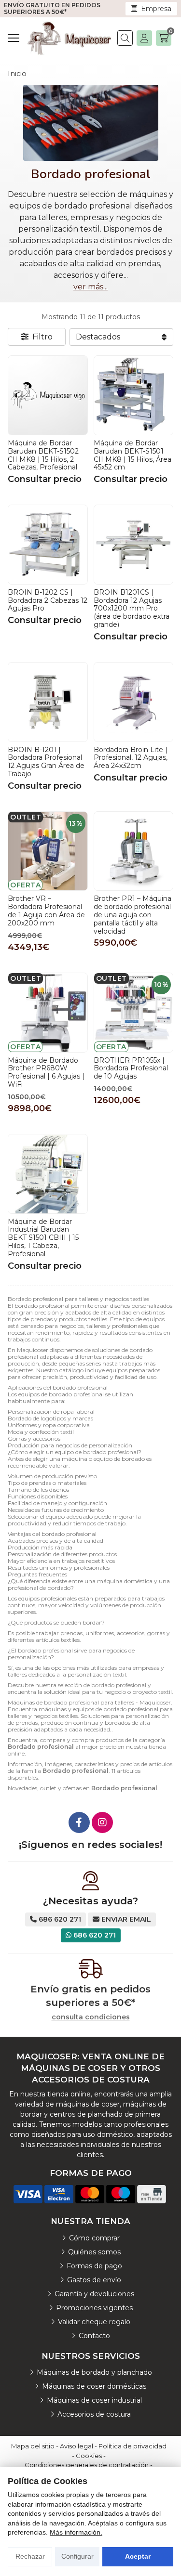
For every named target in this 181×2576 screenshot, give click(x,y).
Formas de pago (94, 2266)
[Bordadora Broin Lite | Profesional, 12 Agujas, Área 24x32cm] (134, 702)
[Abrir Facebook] (79, 1822)
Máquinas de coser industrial (94, 2400)
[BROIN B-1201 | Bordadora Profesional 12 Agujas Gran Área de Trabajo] (48, 702)
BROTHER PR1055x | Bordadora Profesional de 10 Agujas (131, 1068)
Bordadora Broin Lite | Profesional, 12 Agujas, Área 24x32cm (131, 758)
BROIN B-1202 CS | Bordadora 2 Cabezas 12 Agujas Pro (48, 600)
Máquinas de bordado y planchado (94, 2372)
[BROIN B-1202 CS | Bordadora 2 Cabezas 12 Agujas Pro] (48, 545)
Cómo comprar (94, 2238)
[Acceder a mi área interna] (144, 38)
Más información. (76, 2532)
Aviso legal (77, 2446)
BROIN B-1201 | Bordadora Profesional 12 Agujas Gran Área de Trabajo (46, 762)
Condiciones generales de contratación (87, 2465)
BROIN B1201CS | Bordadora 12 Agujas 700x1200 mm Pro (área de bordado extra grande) (132, 608)
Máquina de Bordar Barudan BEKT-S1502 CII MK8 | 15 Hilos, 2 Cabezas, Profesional (43, 455)
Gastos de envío (94, 2280)
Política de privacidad (132, 2446)
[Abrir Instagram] (102, 1822)
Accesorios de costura (94, 2414)
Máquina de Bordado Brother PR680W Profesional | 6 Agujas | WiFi (46, 1072)
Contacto (94, 2336)
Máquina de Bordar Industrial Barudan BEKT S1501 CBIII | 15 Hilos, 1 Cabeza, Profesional (43, 1238)
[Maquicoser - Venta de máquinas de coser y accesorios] (69, 38)
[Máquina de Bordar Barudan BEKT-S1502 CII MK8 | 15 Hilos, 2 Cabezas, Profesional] (48, 395)
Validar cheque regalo (94, 2322)
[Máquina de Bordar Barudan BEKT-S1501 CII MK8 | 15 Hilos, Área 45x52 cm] (134, 395)
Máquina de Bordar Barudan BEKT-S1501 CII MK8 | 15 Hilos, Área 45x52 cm (132, 455)
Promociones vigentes (94, 2308)
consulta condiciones (91, 2017)
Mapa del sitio (33, 2446)
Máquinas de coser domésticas (94, 2386)
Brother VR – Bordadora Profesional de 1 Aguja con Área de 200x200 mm (46, 911)
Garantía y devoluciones (94, 2294)
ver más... (90, 287)
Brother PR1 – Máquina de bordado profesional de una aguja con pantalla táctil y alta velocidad (132, 915)
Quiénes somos (94, 2252)
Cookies (89, 2456)
